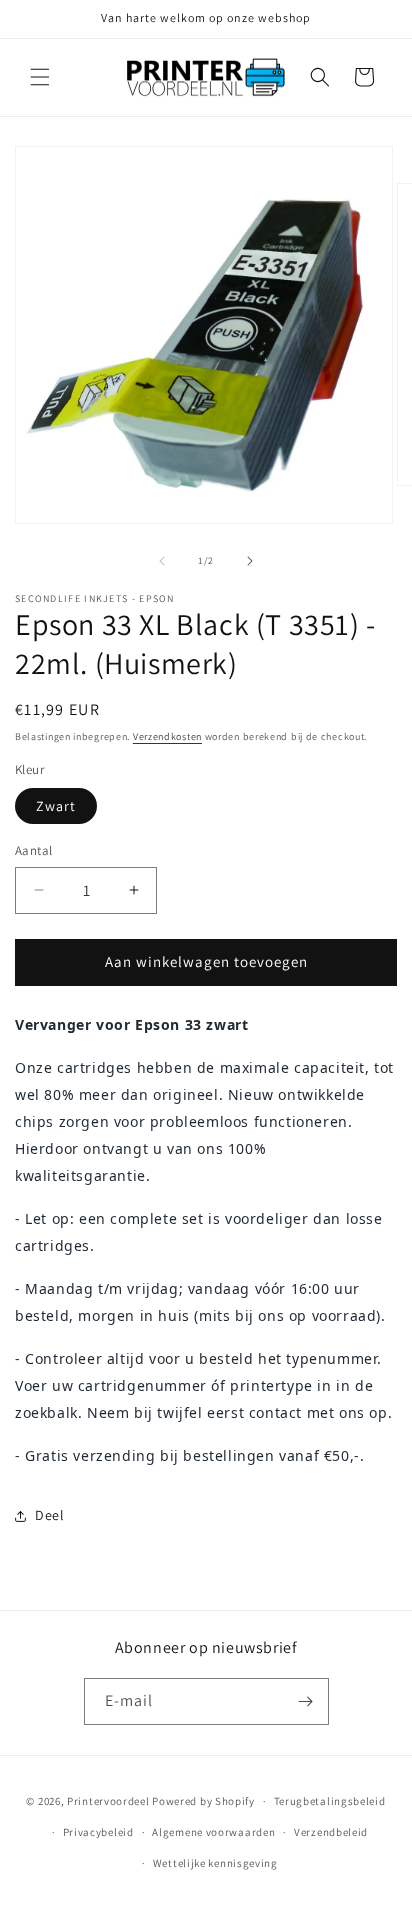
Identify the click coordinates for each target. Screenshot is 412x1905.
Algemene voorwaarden (213, 1832)
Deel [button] (49, 1515)
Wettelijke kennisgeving (215, 1863)
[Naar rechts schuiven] (250, 561)
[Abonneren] (306, 1701)
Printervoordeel (108, 1801)
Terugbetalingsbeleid (330, 1801)
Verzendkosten (167, 736)
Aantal (33, 850)
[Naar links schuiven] (162, 561)
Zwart (56, 806)
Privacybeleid (98, 1832)
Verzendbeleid (331, 1832)
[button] (40, 77)
